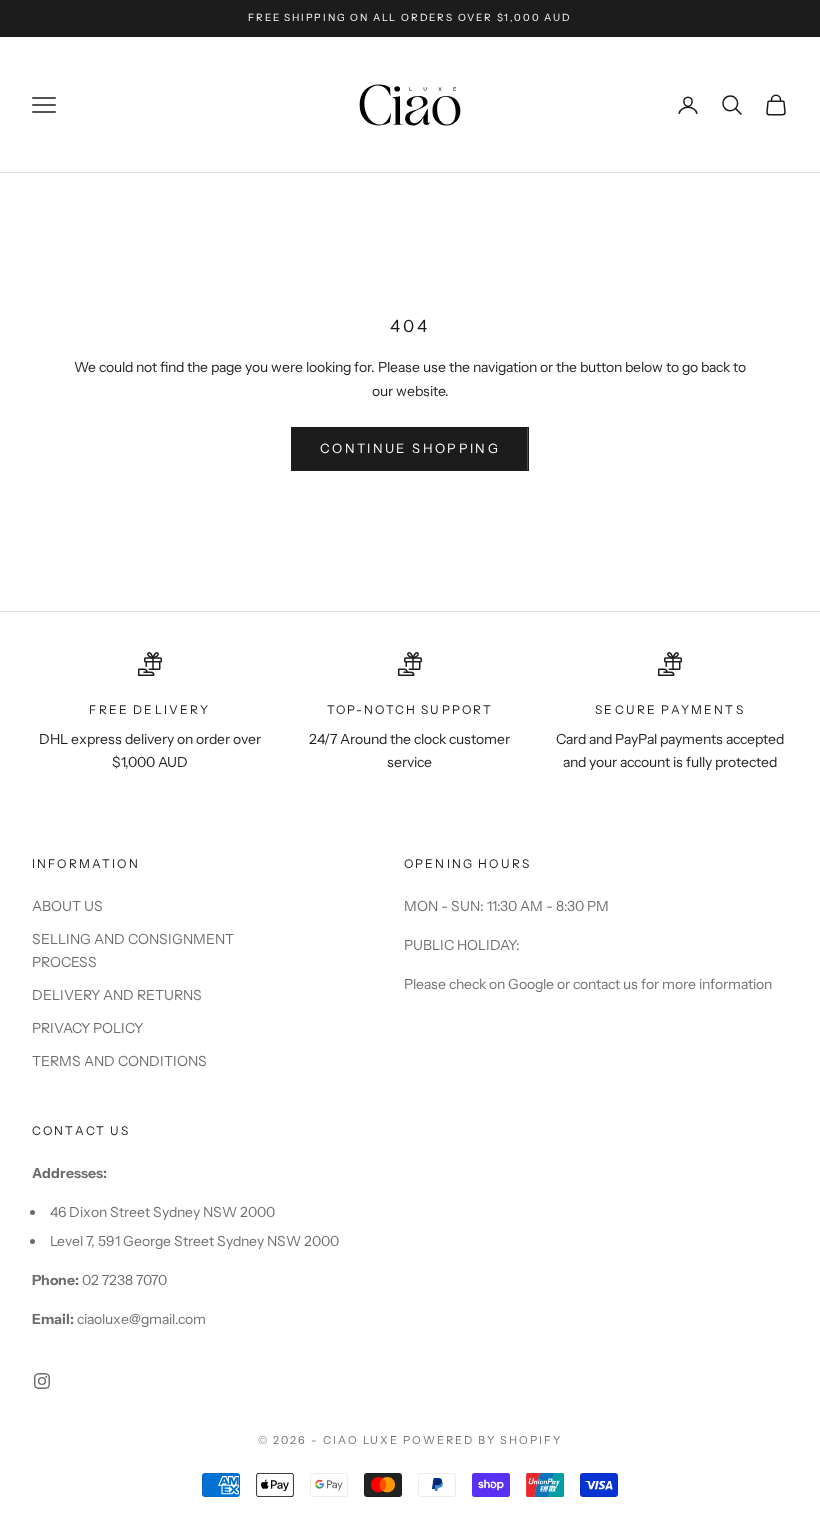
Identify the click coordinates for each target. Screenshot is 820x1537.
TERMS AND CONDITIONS (119, 1061)
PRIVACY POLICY (87, 1028)
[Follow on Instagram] (42, 1381)
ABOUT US (67, 906)
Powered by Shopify (482, 1440)
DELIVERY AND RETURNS (117, 995)
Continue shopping (410, 448)
